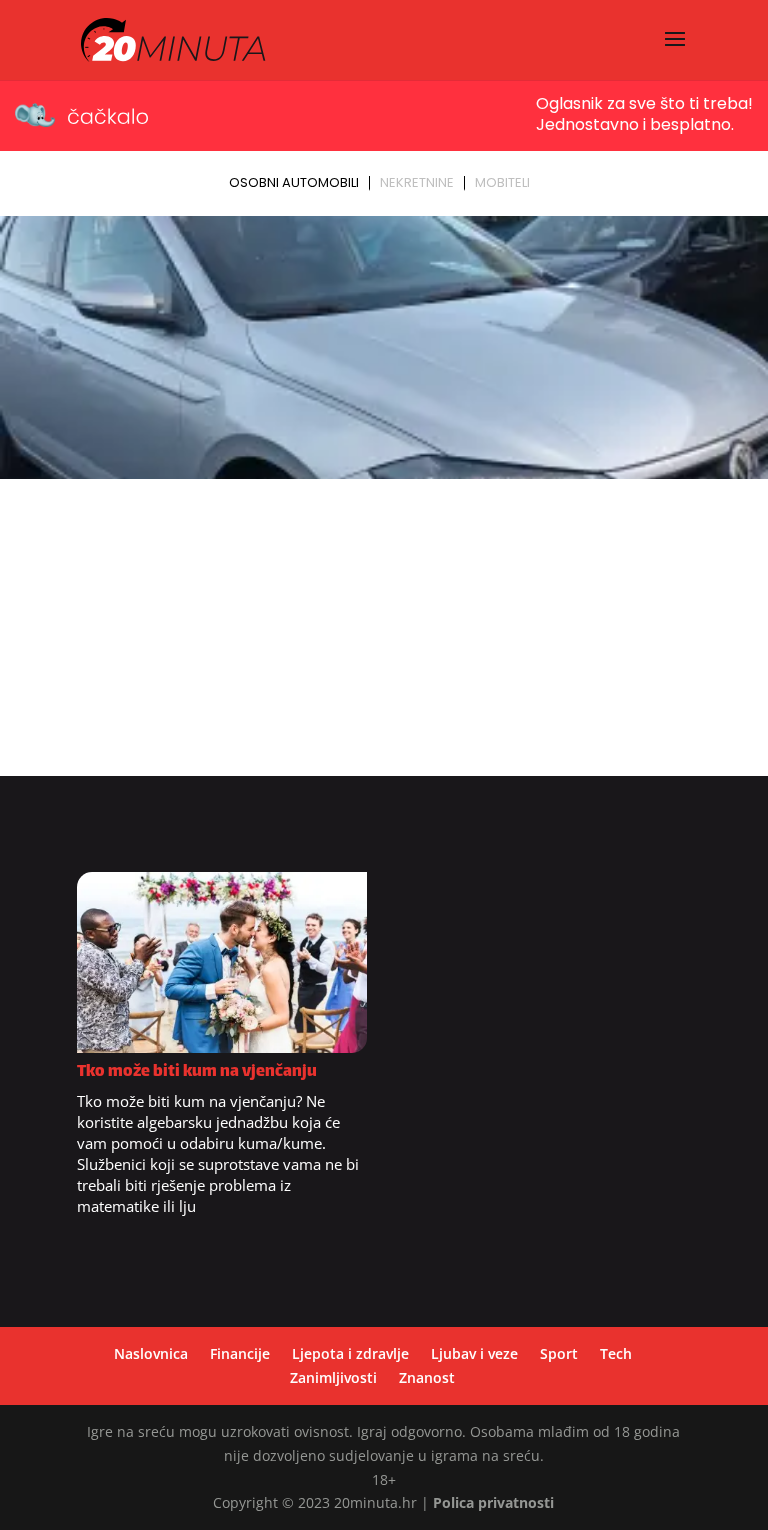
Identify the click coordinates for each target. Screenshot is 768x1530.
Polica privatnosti (493, 1502)
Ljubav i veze (474, 1353)
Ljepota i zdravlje (350, 1353)
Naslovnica (151, 1353)
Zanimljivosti (333, 1377)
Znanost (427, 1377)
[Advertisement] (384, 636)
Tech (616, 1353)
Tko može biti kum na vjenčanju (197, 1072)
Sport (559, 1353)
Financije (240, 1353)
